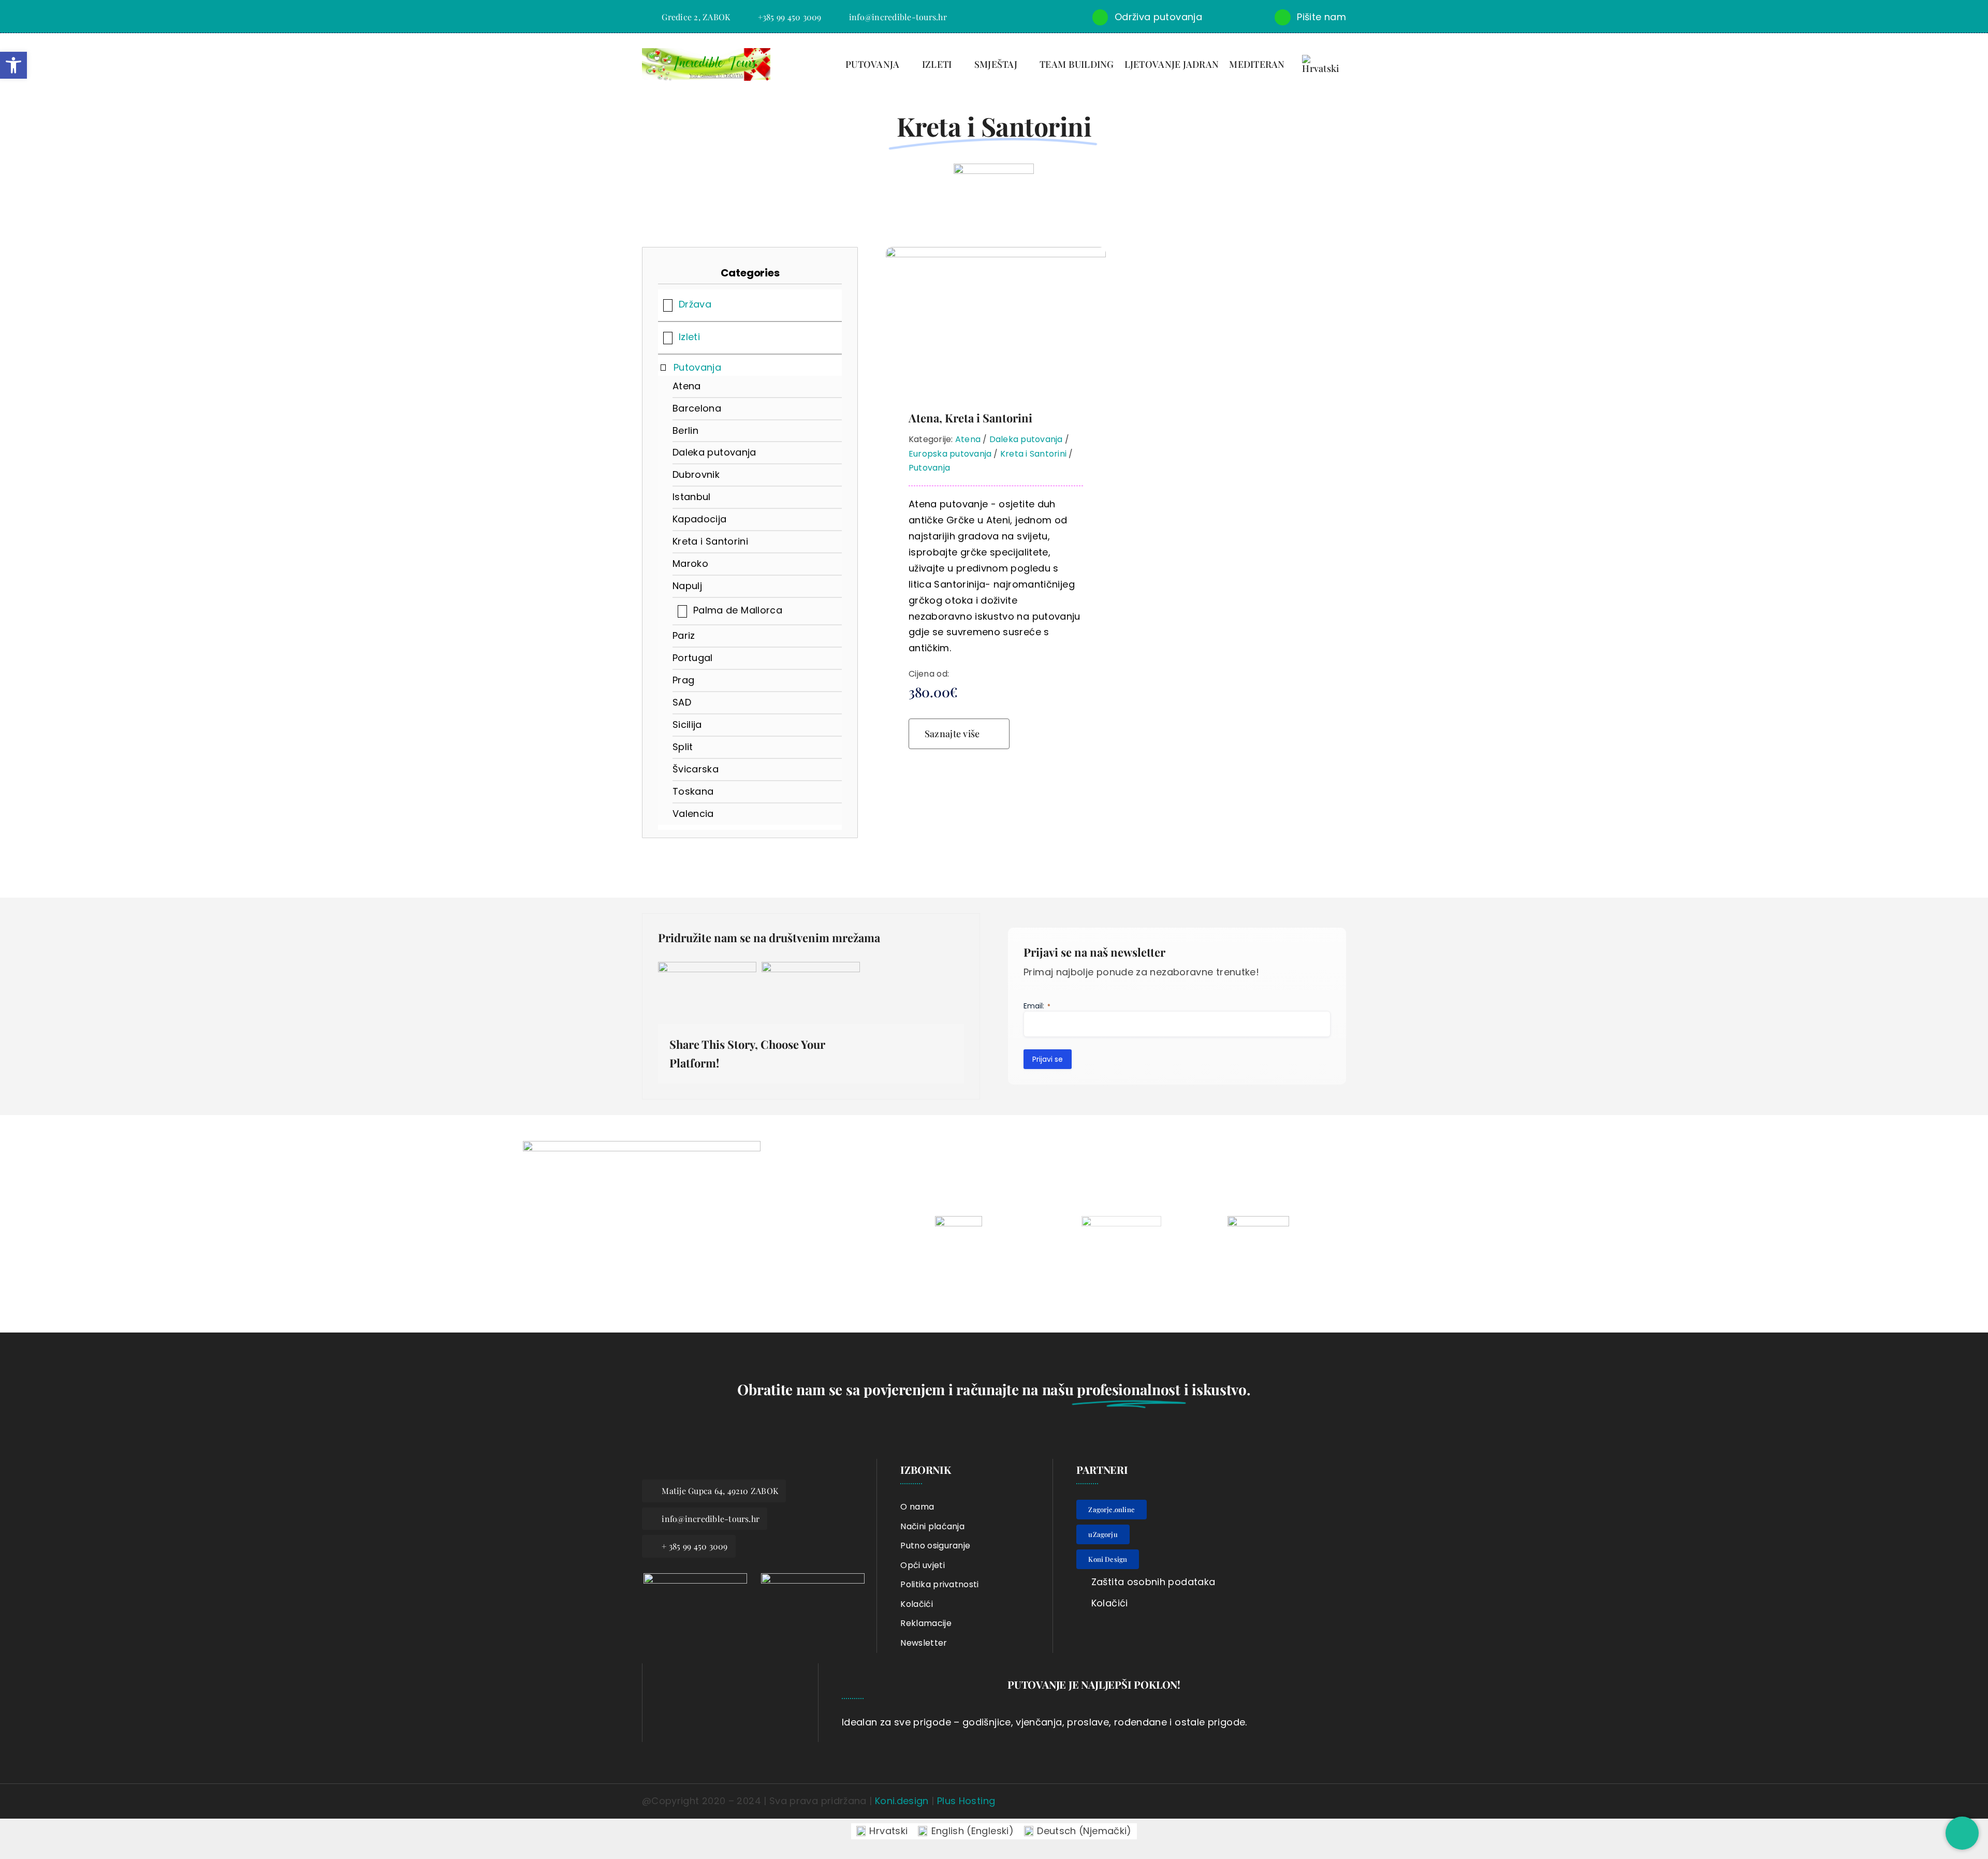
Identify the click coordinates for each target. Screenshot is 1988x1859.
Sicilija (687, 724)
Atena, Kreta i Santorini (970, 418)
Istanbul (692, 497)
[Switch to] (1327, 65)
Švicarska (696, 769)
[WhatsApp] (927, 1047)
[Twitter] (876, 1047)
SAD (682, 702)
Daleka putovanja (714, 452)
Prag (683, 680)
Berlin (685, 430)
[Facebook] (860, 1047)
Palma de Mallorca (738, 610)
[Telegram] (944, 1047)
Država (695, 304)
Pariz (684, 635)
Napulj (687, 586)
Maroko (690, 563)
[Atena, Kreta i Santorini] (996, 254)
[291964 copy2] (813, 1578)
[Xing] (927, 1061)
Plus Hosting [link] (966, 1801)
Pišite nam (1321, 17)
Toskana (693, 791)
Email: (1037, 1006)
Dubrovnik (696, 474)
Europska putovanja (950, 454)
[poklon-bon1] (742, 1668)
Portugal (693, 658)
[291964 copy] (695, 1578)
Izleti (689, 337)
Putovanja (697, 367)
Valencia (693, 814)
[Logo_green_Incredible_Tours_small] (706, 53)
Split (683, 747)
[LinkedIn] (910, 1047)
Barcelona (697, 408)
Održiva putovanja (1158, 17)
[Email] (944, 1061)
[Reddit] (894, 1047)
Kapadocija (700, 519)
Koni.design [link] (902, 1801)
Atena (687, 386)
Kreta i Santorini (710, 541)
